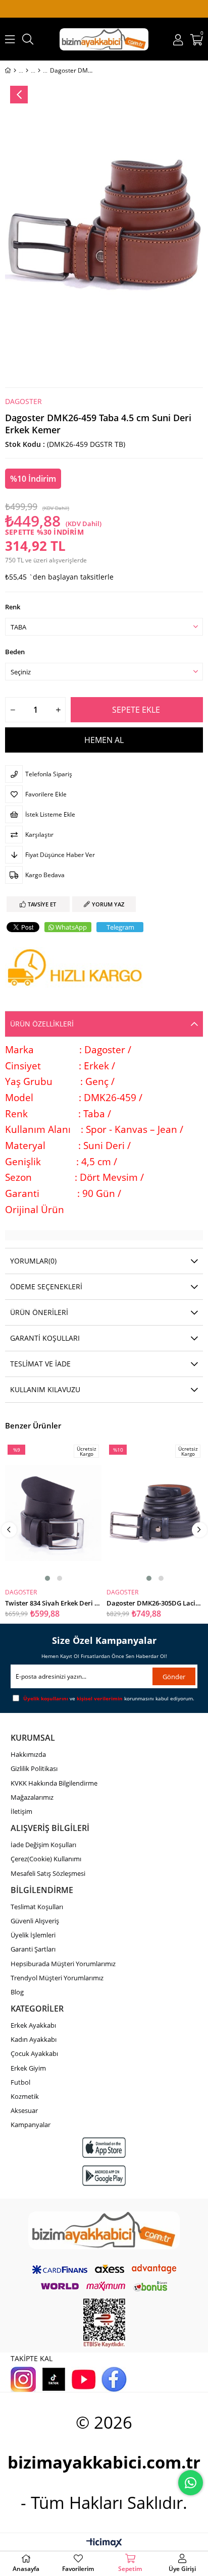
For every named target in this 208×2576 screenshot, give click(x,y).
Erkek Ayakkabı (33, 2025)
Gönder (174, 1677)
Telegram (120, 927)
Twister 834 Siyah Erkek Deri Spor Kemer (53, 1602)
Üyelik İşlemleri (33, 1935)
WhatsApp (71, 927)
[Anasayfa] (15, 71)
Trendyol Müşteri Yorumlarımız (57, 1978)
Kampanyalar (31, 2125)
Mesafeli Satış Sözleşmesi (48, 1873)
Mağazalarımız (32, 1797)
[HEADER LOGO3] (104, 2230)
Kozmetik (25, 2096)
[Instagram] (23, 2379)
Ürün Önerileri (39, 1312)
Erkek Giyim (28, 2068)
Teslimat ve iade (40, 1364)
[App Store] (104, 2148)
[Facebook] (114, 2379)
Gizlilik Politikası (34, 1768)
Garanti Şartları (33, 1949)
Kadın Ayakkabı (34, 2039)
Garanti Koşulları (45, 1338)
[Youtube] (84, 2379)
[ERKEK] (27, 71)
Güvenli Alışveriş (35, 1921)
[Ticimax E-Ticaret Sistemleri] (104, 2543)
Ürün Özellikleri (42, 1024)
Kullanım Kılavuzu (45, 1389)
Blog (17, 1992)
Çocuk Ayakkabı (34, 2053)
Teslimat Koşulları (37, 1907)
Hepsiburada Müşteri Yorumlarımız (63, 1964)
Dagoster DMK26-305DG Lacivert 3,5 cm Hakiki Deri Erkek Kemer (155, 1602)
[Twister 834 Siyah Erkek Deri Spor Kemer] (53, 1513)
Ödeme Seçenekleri (46, 1286)
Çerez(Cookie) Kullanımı (46, 1859)
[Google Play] (104, 2176)
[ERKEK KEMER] (39, 71)
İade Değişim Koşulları (43, 1845)
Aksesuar (24, 2110)
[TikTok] (54, 2379)
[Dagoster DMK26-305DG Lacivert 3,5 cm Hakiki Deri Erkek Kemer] (155, 1513)
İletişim (21, 1811)
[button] (47, 1578)
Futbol (20, 2082)
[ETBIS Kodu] (104, 2323)
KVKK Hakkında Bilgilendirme (54, 1783)
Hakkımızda (28, 1754)
